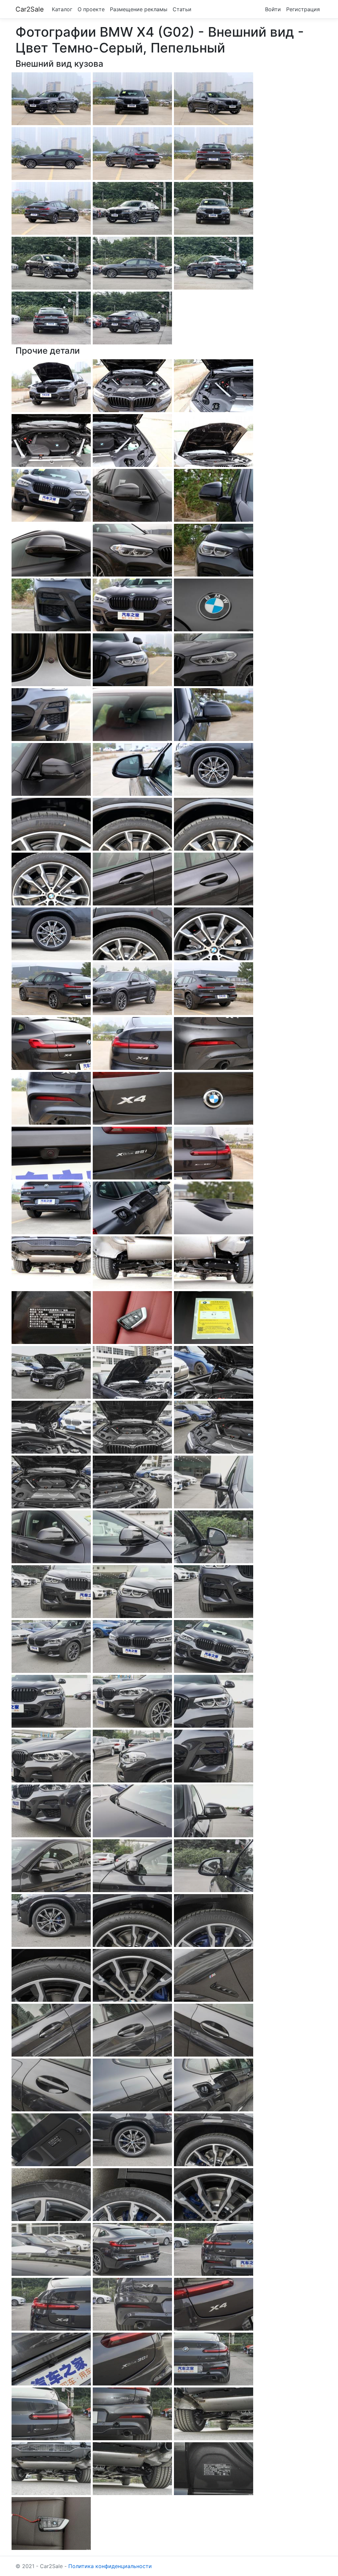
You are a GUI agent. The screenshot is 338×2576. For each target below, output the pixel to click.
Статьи (182, 9)
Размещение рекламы (139, 9)
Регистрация (303, 9)
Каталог (62, 9)
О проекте (91, 9)
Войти (273, 9)
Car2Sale (30, 9)
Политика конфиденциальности (110, 2566)
